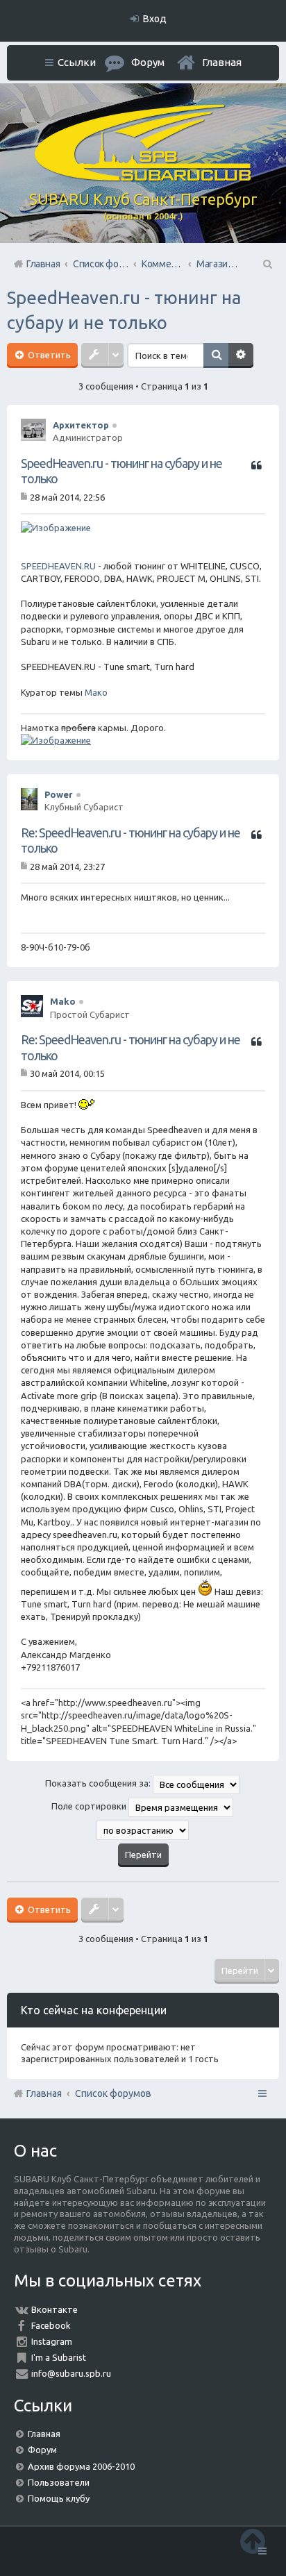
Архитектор (81, 425)
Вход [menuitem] (155, 19)
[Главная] (143, 178)
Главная (222, 62)
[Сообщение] (25, 496)
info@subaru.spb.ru (71, 2373)
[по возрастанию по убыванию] (143, 1830)
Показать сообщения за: (99, 1783)
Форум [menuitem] (148, 62)
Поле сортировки (90, 1806)
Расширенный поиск (241, 356)
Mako (63, 1001)
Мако (96, 692)
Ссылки (77, 62)
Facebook (51, 2325)
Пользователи (59, 2482)
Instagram (52, 2341)
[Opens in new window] (56, 528)
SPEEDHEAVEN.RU (58, 566)
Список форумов (113, 2093)
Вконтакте (54, 2309)
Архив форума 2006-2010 (81, 2466)
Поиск (216, 356)
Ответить (48, 355)
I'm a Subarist (59, 2357)
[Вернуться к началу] (253, 2541)
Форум (42, 2450)
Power (59, 794)
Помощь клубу (59, 2498)
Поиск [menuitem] (267, 264)
